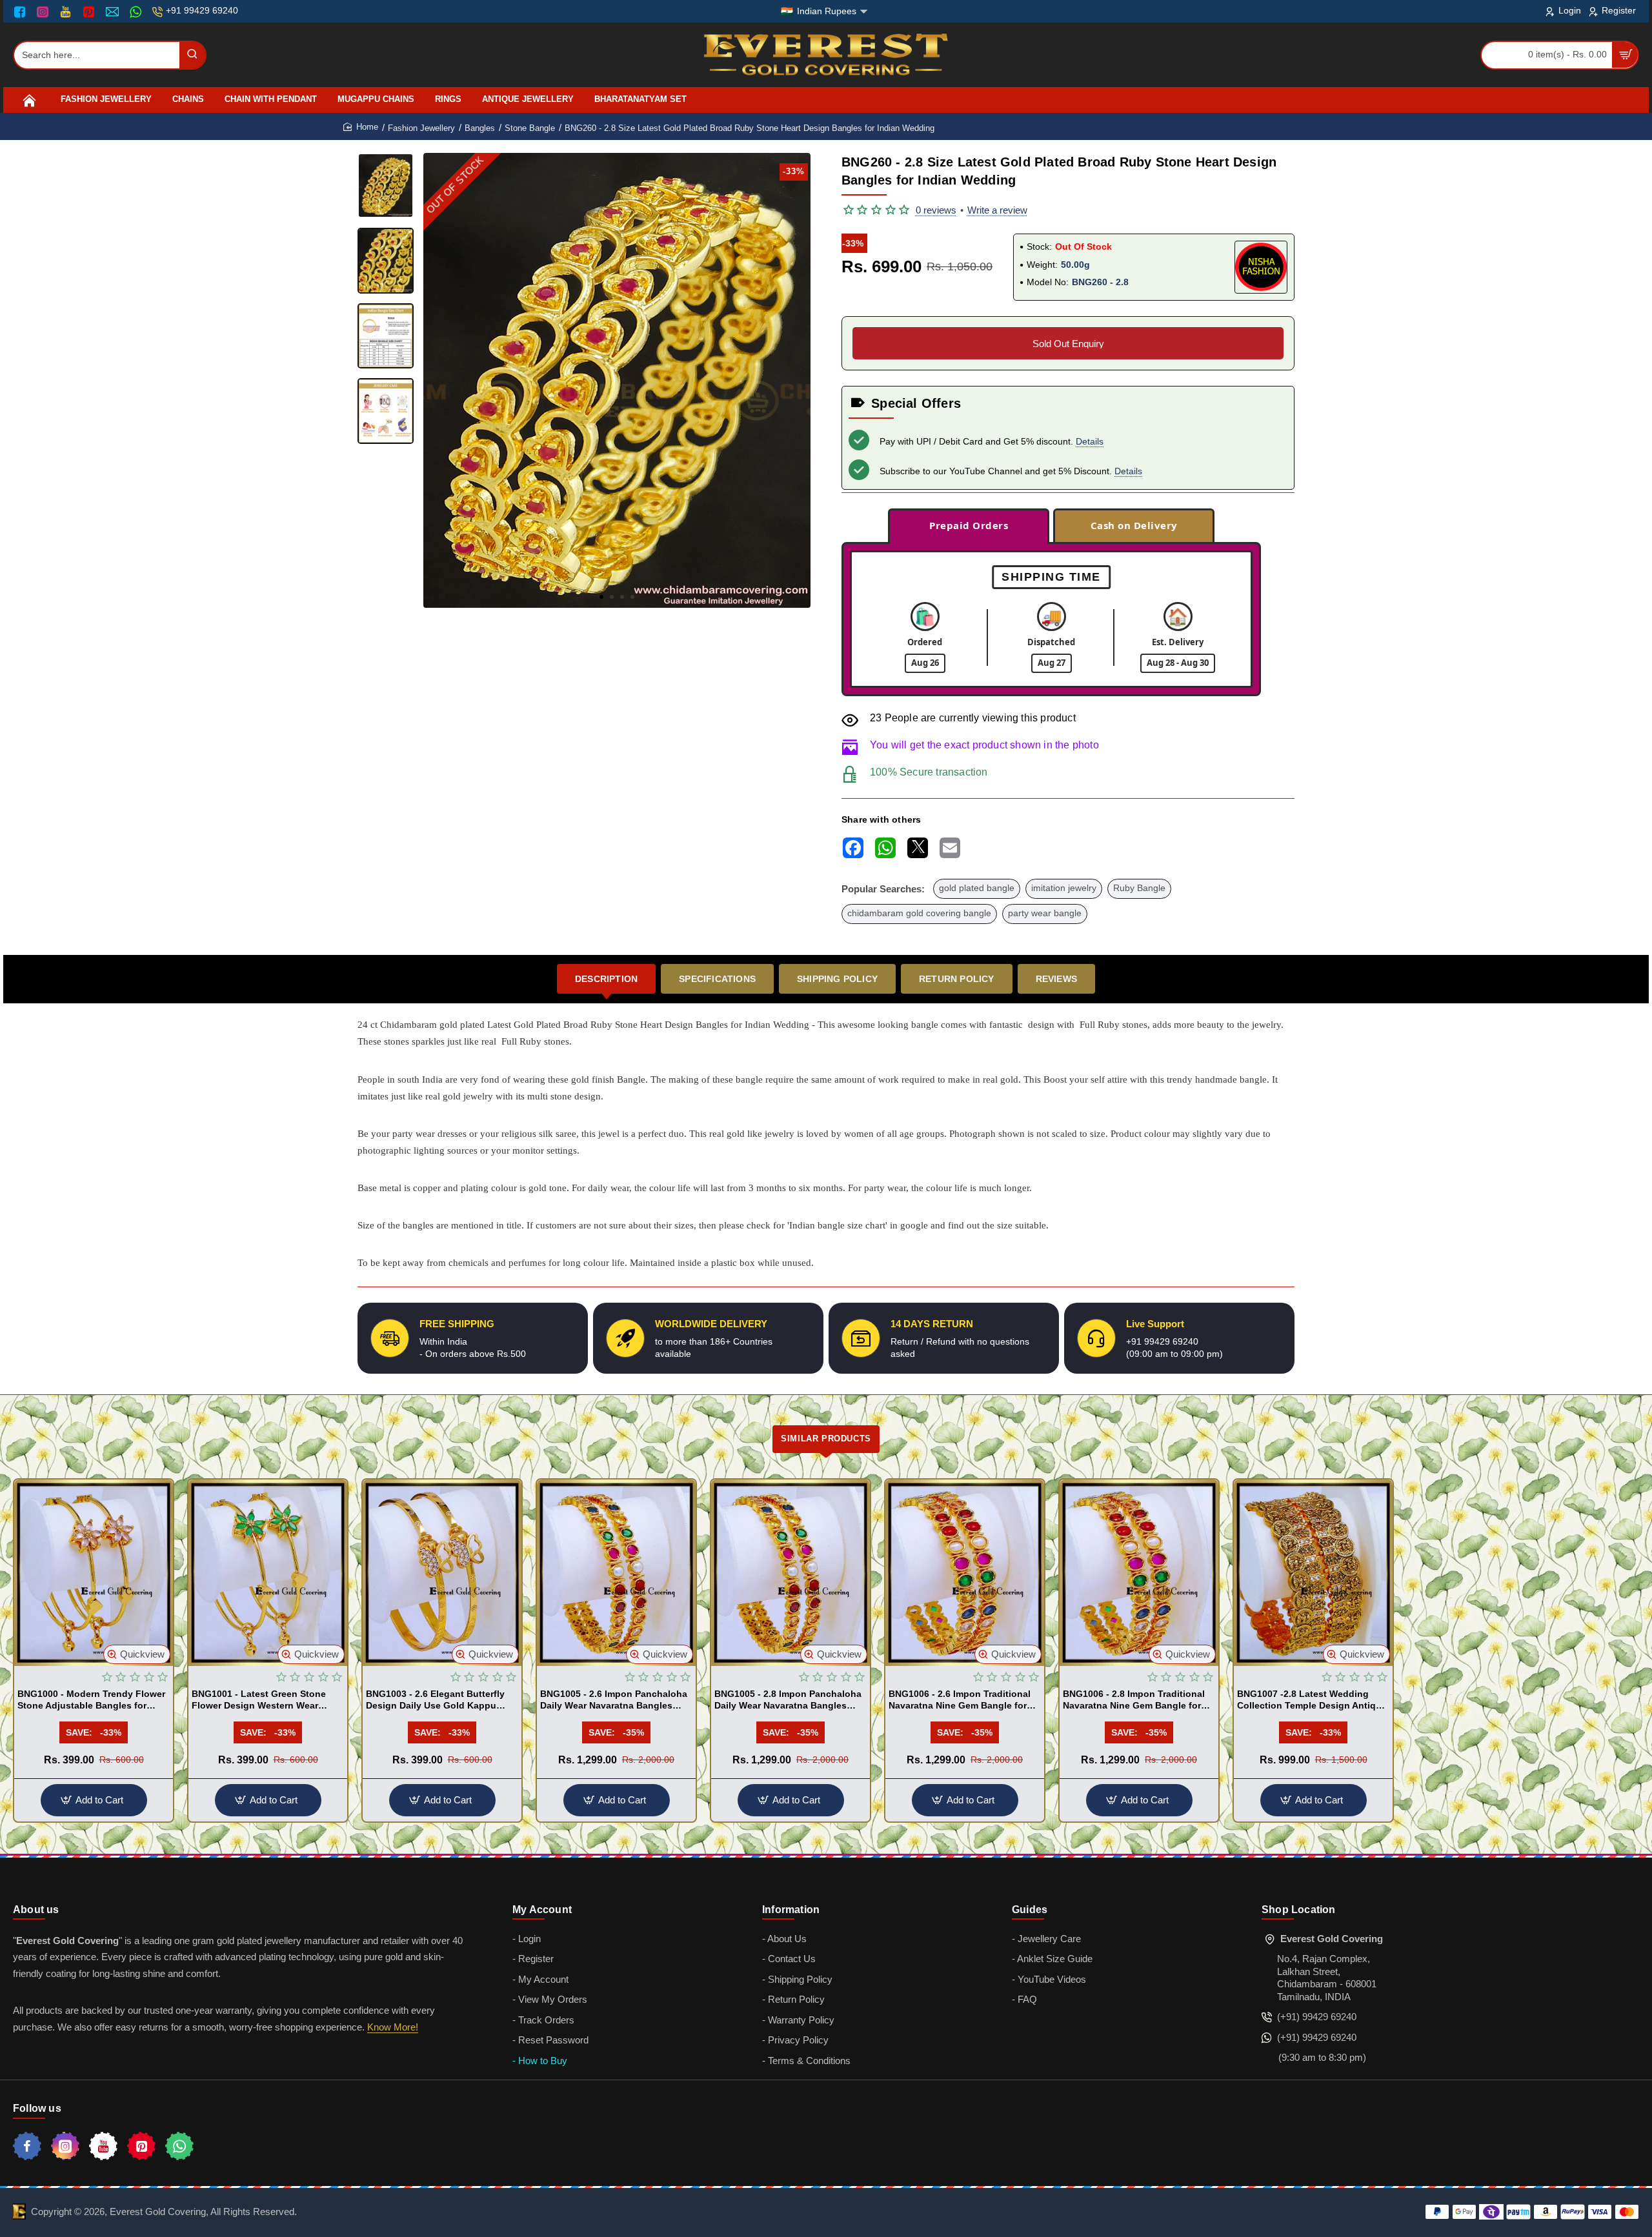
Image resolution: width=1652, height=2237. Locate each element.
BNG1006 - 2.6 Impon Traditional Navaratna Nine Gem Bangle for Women (960, 1700)
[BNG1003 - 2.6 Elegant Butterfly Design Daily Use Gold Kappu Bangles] (442, 1573)
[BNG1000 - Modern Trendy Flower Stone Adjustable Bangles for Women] (94, 1573)
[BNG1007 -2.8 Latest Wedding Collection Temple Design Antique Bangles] (1313, 1573)
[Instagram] (44, 12)
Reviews (1056, 979)
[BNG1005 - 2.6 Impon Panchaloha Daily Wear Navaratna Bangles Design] (616, 1573)
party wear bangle (1045, 913)
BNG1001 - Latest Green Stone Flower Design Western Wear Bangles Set (259, 1700)
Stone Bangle (530, 128)
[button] (601, 597)
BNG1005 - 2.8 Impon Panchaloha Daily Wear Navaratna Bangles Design (788, 1700)
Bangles (480, 128)
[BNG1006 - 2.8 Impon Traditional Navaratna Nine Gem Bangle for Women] (1139, 1573)
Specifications (717, 979)
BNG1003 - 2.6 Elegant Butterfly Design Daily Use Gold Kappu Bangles (435, 1700)
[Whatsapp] (179, 2146)
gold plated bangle (977, 888)
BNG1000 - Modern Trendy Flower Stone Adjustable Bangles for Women (91, 1700)
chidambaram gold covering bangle (919, 913)
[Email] (114, 12)
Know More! (393, 2027)
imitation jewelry (1064, 888)
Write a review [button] (997, 210)
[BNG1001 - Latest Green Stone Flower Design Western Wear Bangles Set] (268, 1573)
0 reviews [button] (936, 210)
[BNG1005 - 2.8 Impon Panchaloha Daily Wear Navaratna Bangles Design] (791, 1573)
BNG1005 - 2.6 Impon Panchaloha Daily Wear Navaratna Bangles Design (614, 1700)
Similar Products (826, 1439)
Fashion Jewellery (421, 128)
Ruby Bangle (1139, 888)
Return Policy (957, 979)
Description (606, 979)
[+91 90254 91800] (137, 12)
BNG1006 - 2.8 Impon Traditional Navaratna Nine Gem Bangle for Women (1134, 1700)
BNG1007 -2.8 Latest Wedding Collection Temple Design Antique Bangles (1312, 1700)
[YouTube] (67, 12)
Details (1090, 441)
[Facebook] (23, 12)
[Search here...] (192, 55)
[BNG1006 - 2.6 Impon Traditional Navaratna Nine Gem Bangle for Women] (965, 1573)
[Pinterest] (90, 12)
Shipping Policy (837, 979)
